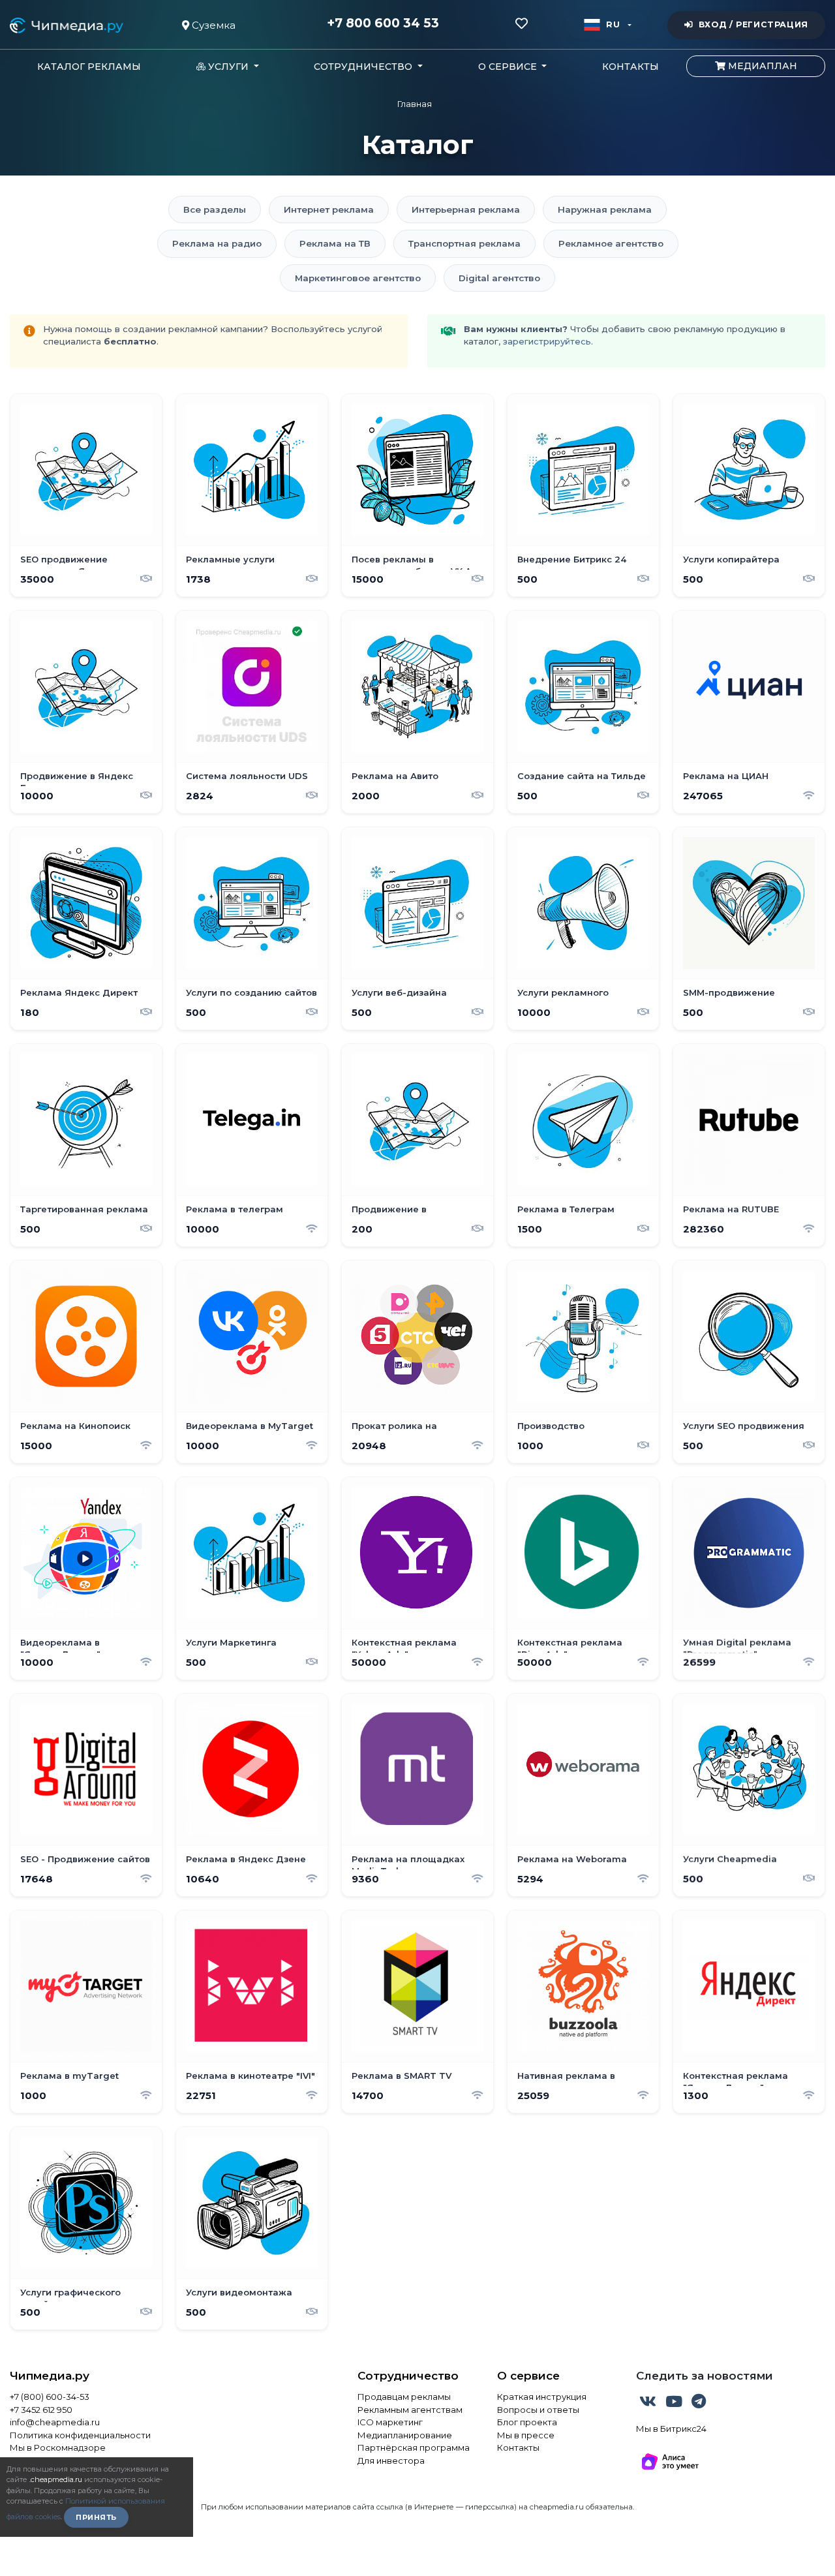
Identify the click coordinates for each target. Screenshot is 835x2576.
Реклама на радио (217, 243)
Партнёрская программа (414, 2447)
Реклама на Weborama (572, 1859)
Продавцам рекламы (404, 2397)
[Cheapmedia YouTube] (675, 2404)
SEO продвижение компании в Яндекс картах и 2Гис (84, 565)
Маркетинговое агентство (358, 278)
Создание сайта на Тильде (582, 776)
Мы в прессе (526, 2435)
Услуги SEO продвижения (744, 1426)
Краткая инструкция (542, 2397)
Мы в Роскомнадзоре (58, 2447)
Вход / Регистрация (753, 24)
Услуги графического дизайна (70, 2298)
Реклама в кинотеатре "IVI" (250, 2076)
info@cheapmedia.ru (55, 2422)
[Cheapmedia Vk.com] (649, 2404)
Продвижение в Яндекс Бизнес (77, 782)
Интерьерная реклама (466, 209)
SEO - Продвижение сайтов (85, 1859)
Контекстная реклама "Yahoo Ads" (404, 1648)
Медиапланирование (405, 2435)
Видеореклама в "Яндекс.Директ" (60, 1648)
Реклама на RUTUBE (731, 1209)
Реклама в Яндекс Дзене (246, 1859)
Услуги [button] (228, 67)
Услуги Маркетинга (231, 1642)
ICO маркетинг (390, 2422)
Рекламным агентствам (410, 2410)
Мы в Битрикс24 (671, 2429)
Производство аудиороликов (552, 1432)
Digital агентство (499, 278)
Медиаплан (761, 66)
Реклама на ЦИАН (726, 776)
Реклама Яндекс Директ (79, 992)
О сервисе (528, 2376)
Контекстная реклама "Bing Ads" (570, 1648)
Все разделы (215, 209)
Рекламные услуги (230, 559)
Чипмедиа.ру (50, 2376)
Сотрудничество (408, 2376)
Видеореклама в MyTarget (250, 1426)
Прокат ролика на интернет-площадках (403, 1432)
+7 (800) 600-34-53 (50, 2397)
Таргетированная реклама (84, 1209)
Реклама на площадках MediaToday (408, 1865)
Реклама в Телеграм (566, 1209)
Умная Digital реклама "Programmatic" (737, 1648)
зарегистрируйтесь (547, 341)
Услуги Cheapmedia (730, 1859)
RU (613, 24)
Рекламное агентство (611, 243)
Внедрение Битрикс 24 (572, 559)
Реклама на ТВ (335, 243)
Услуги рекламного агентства (563, 998)
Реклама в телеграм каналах (235, 1215)
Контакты (630, 67)
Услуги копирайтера (731, 559)
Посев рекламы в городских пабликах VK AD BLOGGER (415, 565)
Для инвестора (391, 2461)
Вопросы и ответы (538, 2410)
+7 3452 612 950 (41, 2410)
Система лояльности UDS (247, 776)
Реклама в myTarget (69, 2076)
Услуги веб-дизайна (399, 992)
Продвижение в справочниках (389, 1215)
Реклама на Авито (395, 776)
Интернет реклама (329, 209)
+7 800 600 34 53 (383, 23)
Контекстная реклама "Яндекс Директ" (736, 2081)
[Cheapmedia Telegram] (699, 2404)
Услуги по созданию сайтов (251, 992)
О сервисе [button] (509, 67)
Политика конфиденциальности (80, 2435)
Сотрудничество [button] (364, 67)
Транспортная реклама (464, 243)
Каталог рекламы (89, 67)
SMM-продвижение (729, 992)
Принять (96, 2517)
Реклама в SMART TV (402, 2076)
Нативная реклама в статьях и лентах (566, 2081)
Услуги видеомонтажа (239, 2292)
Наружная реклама (605, 209)
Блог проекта (527, 2422)
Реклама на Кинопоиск (75, 1426)
